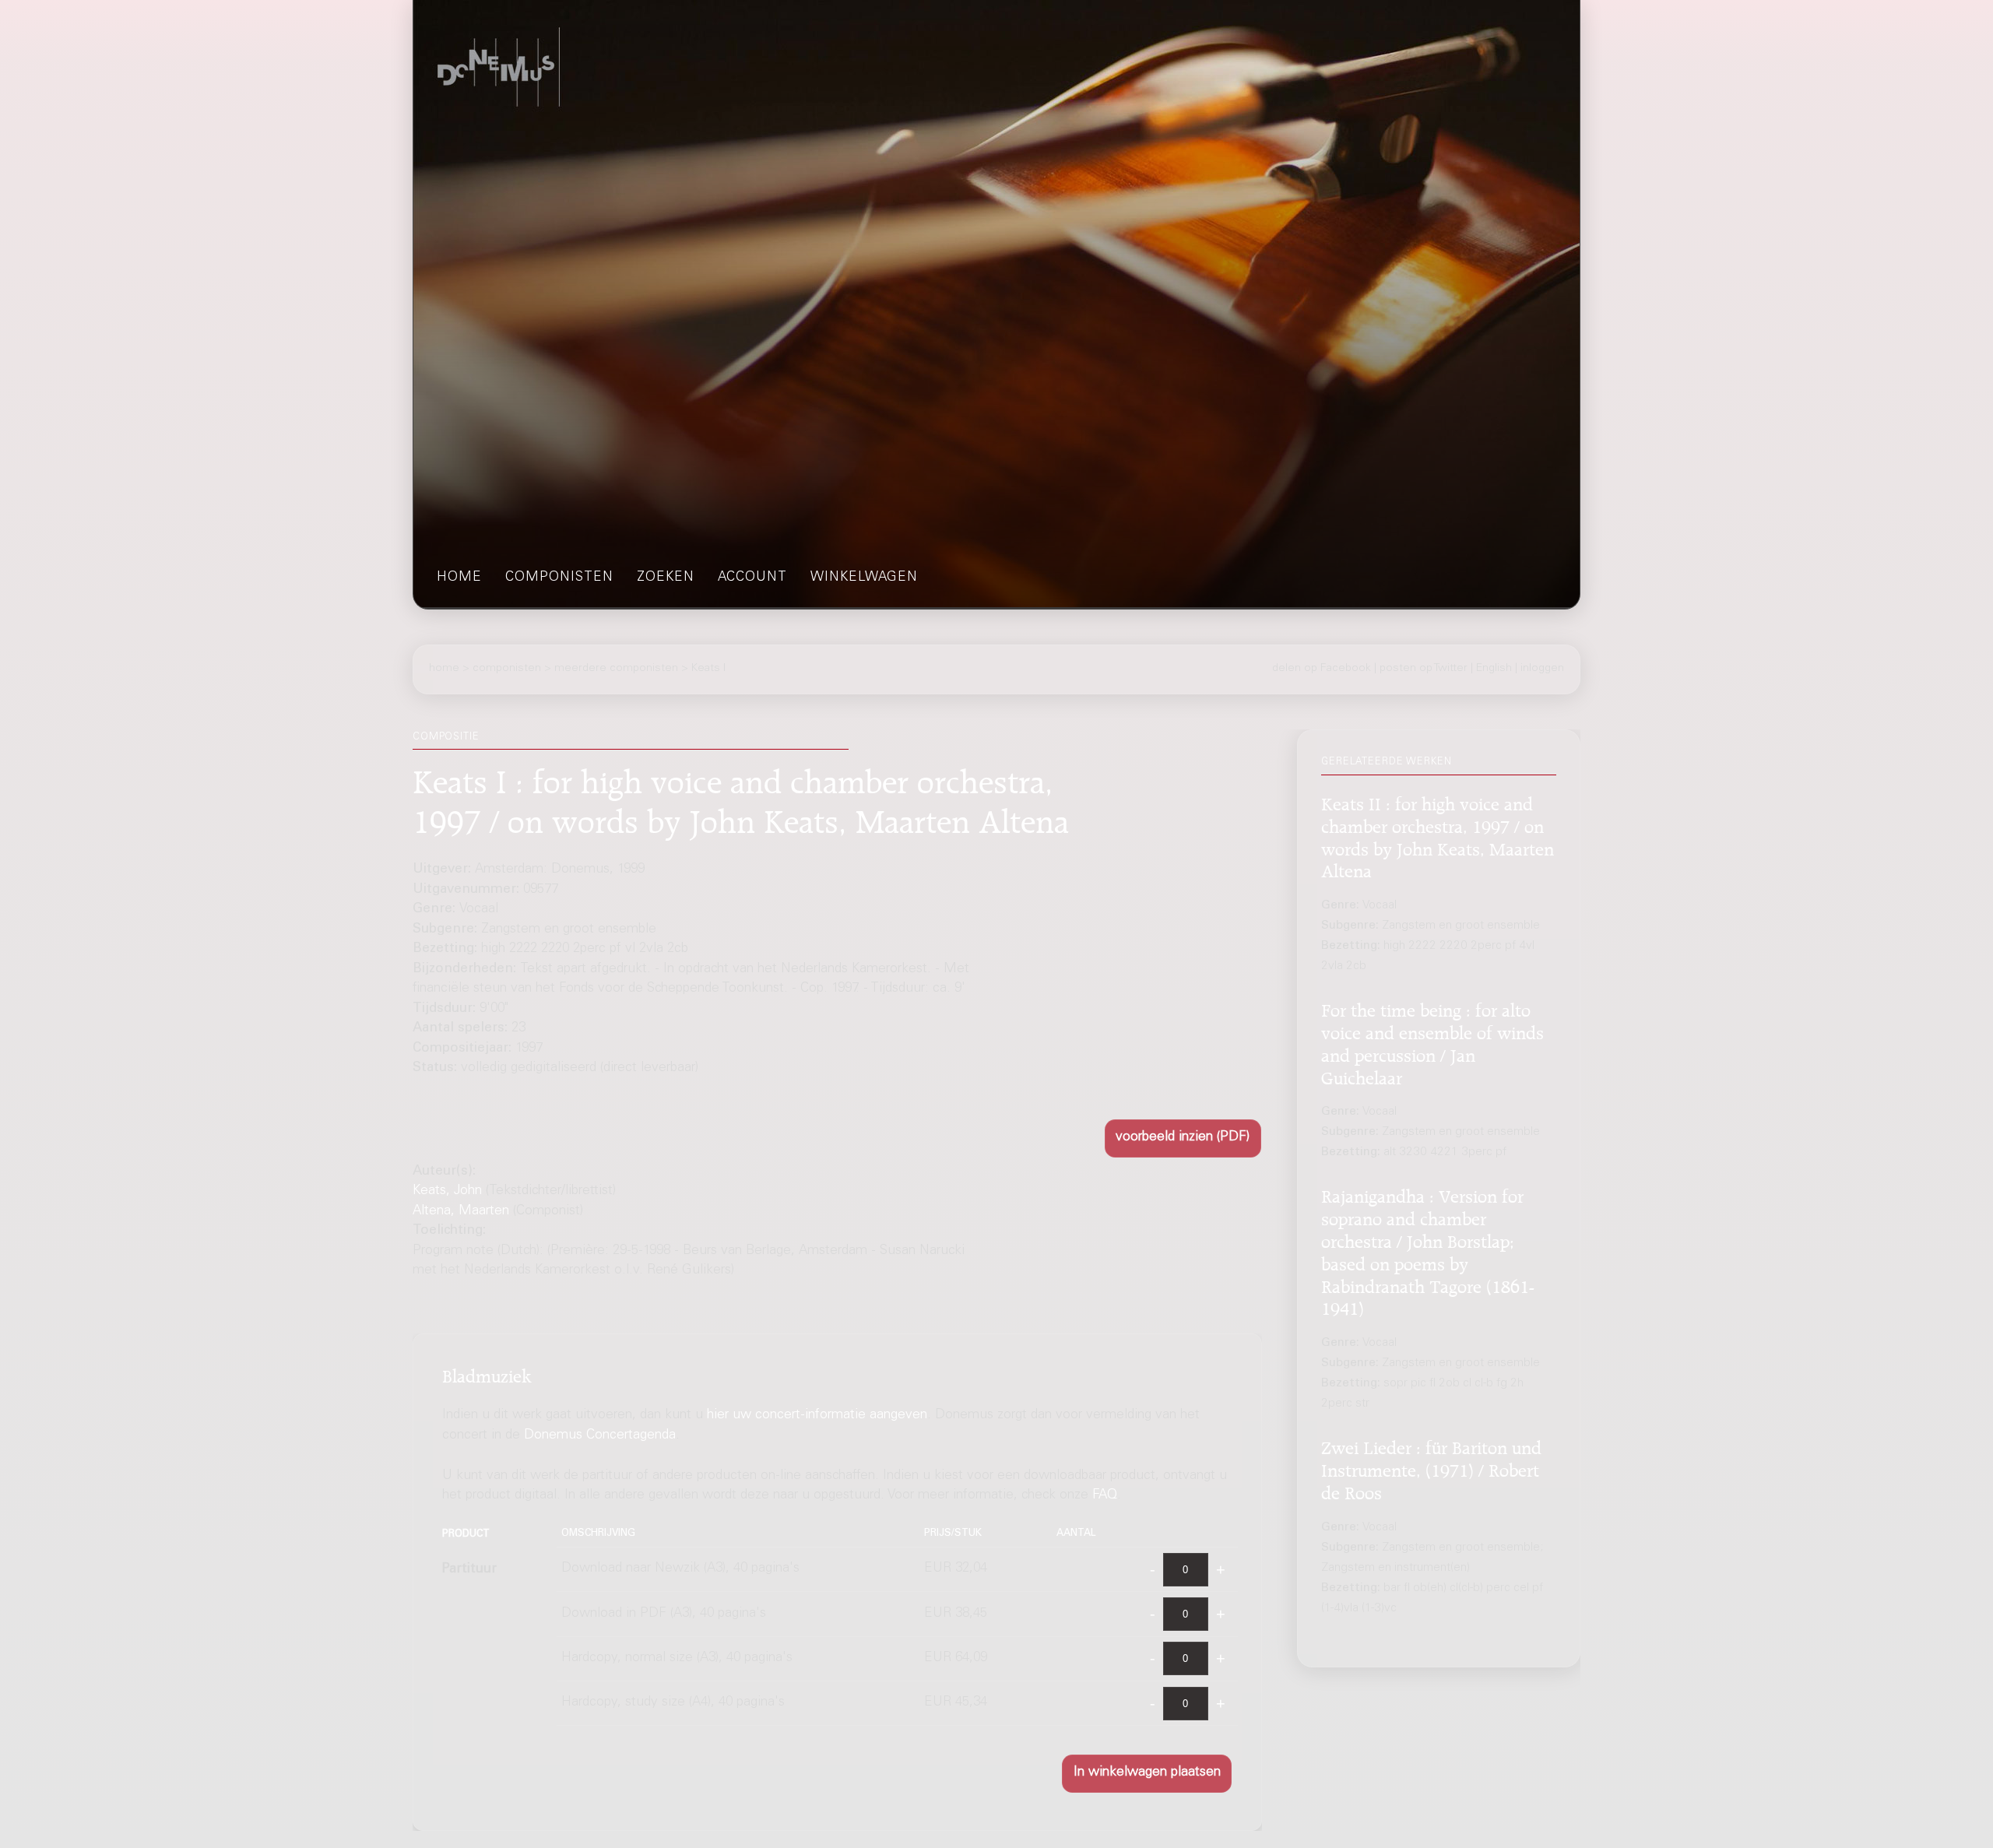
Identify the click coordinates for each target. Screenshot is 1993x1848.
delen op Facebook (1322, 669)
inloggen (1542, 669)
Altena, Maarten (461, 1212)
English (1494, 669)
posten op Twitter (1424, 669)
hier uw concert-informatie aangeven (817, 1416)
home (459, 578)
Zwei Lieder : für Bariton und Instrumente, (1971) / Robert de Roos (1431, 1468)
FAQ (1105, 1496)
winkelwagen (864, 578)
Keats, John (447, 1191)
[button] (1183, 1138)
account (752, 578)
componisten (559, 578)
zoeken (666, 578)
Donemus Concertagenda (600, 1436)
